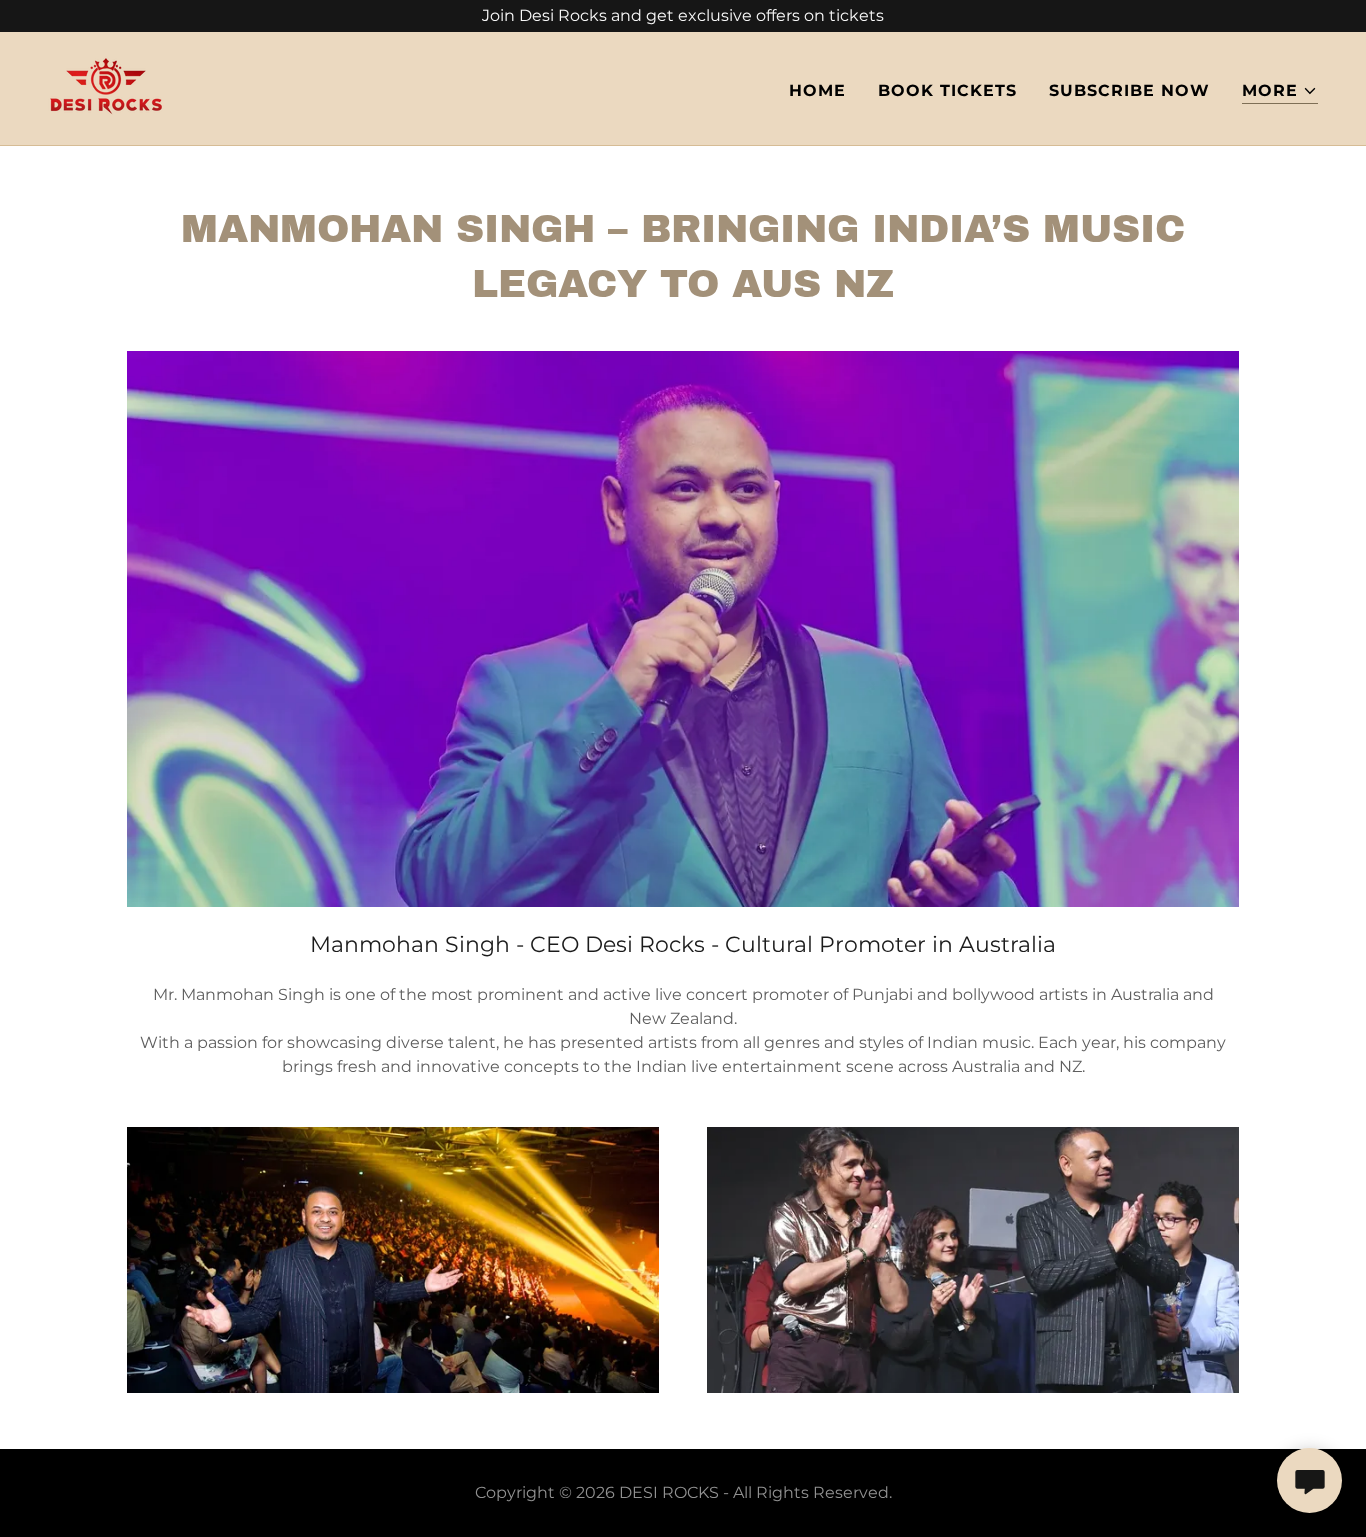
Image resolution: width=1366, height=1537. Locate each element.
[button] (1280, 91)
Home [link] (817, 90)
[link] (106, 87)
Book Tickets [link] (947, 90)
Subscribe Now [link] (1129, 90)
